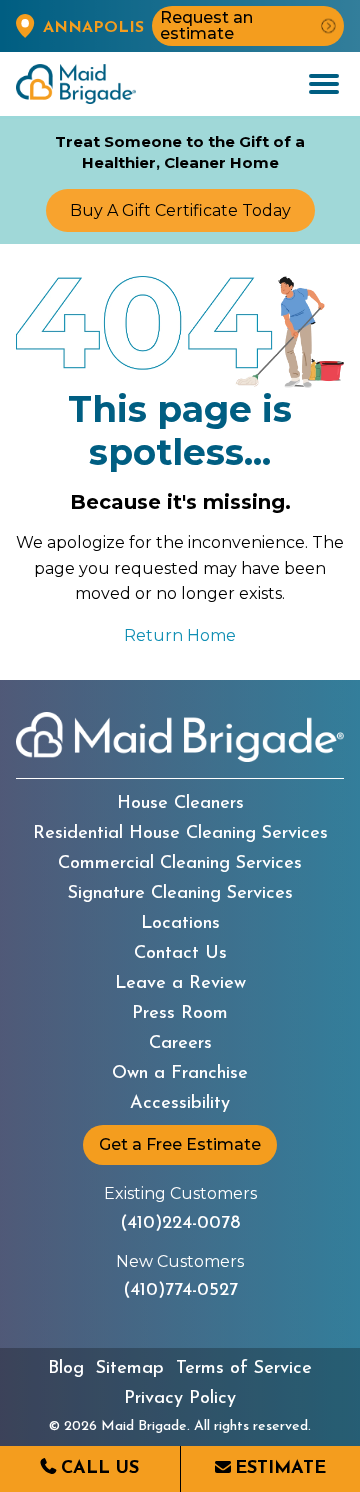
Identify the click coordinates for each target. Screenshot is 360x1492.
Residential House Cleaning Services (180, 834)
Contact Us (180, 954)
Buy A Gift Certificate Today (180, 210)
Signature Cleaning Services (180, 894)
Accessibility (180, 1104)
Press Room (180, 1014)
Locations (180, 924)
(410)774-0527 (180, 1291)
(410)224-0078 (180, 1224)
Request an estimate (206, 25)
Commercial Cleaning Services (180, 864)
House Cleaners (180, 804)
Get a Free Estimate (180, 1144)
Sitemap (130, 1369)
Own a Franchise (180, 1074)
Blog (66, 1369)
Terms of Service (244, 1369)
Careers (180, 1044)
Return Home (180, 635)
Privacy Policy (180, 1399)
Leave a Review (180, 984)
